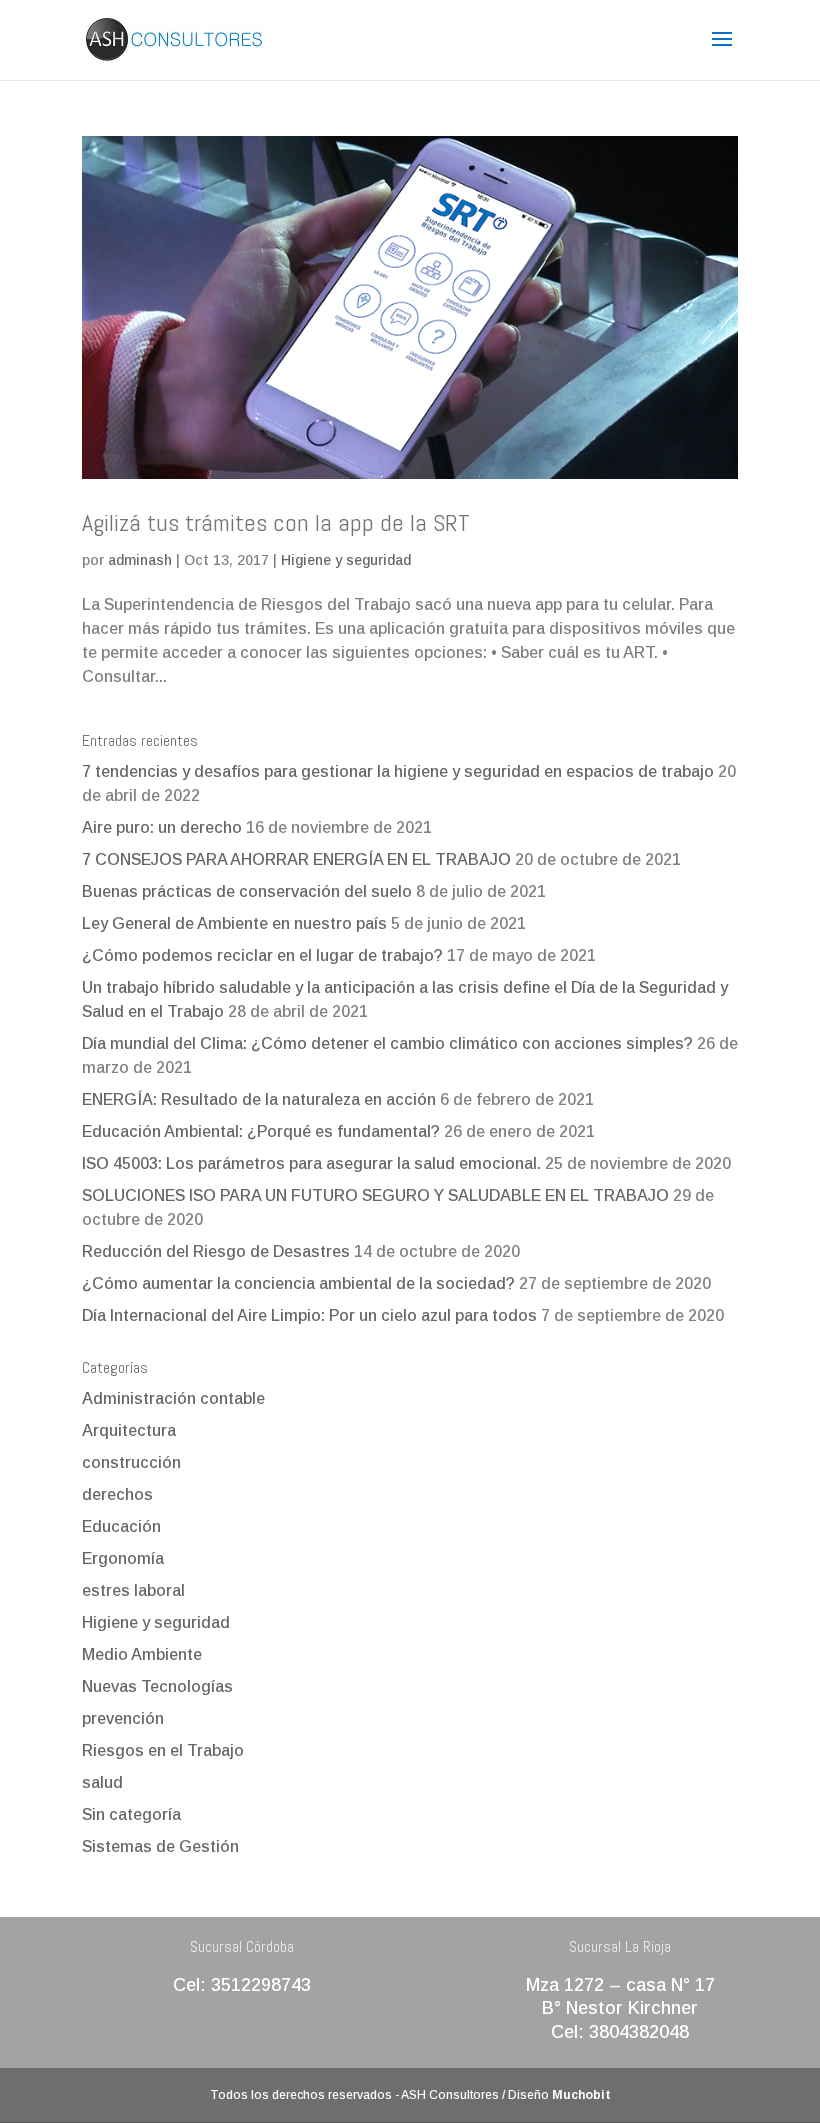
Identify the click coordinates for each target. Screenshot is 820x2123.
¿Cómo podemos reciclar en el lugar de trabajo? (262, 955)
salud (102, 1782)
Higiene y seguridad (346, 560)
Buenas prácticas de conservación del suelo (247, 891)
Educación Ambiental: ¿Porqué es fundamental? (261, 1131)
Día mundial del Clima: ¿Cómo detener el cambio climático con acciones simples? (387, 1043)
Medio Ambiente (142, 1654)
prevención (123, 1718)
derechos (117, 1494)
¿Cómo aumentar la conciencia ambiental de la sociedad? (298, 1283)
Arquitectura (129, 1430)
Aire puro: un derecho (162, 827)
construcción (131, 1462)
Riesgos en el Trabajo (163, 1750)
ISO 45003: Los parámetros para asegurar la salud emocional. (311, 1163)
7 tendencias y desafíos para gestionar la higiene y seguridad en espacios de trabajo (398, 771)
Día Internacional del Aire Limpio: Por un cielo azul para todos (309, 1315)
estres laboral (133, 1590)
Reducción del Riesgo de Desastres (216, 1251)
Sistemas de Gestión (160, 1846)
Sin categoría (131, 1814)
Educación (121, 1526)
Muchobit (581, 2095)
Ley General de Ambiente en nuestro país (234, 923)
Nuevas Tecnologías (157, 1686)
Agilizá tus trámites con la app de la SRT (276, 522)
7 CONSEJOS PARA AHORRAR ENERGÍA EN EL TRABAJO (296, 859)
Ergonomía (123, 1558)
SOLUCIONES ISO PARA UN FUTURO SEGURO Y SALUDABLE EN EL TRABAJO (375, 1195)
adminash (140, 560)
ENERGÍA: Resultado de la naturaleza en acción (259, 1099)
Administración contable (173, 1398)
